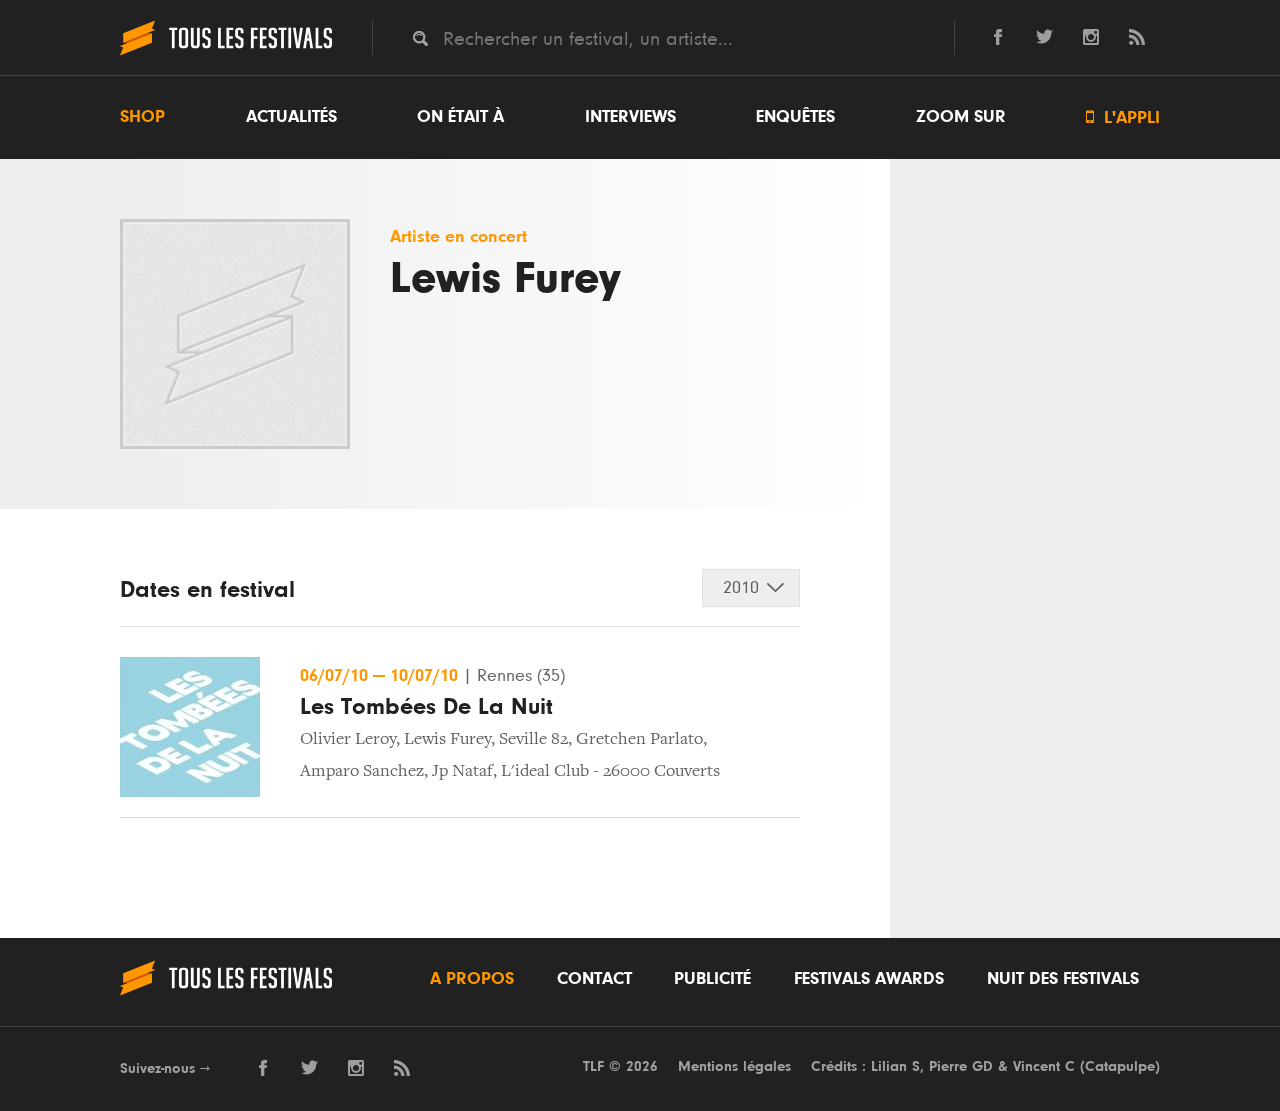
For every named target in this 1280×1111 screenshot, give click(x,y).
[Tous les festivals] (226, 53)
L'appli (1123, 117)
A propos (472, 979)
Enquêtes (795, 117)
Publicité (712, 979)
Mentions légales (734, 1066)
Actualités (291, 117)
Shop (142, 117)
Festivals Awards (869, 979)
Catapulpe (1120, 1066)
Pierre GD (961, 1066)
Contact (594, 979)
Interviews (630, 117)
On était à (460, 117)
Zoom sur (961, 117)
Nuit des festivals (1063, 979)
